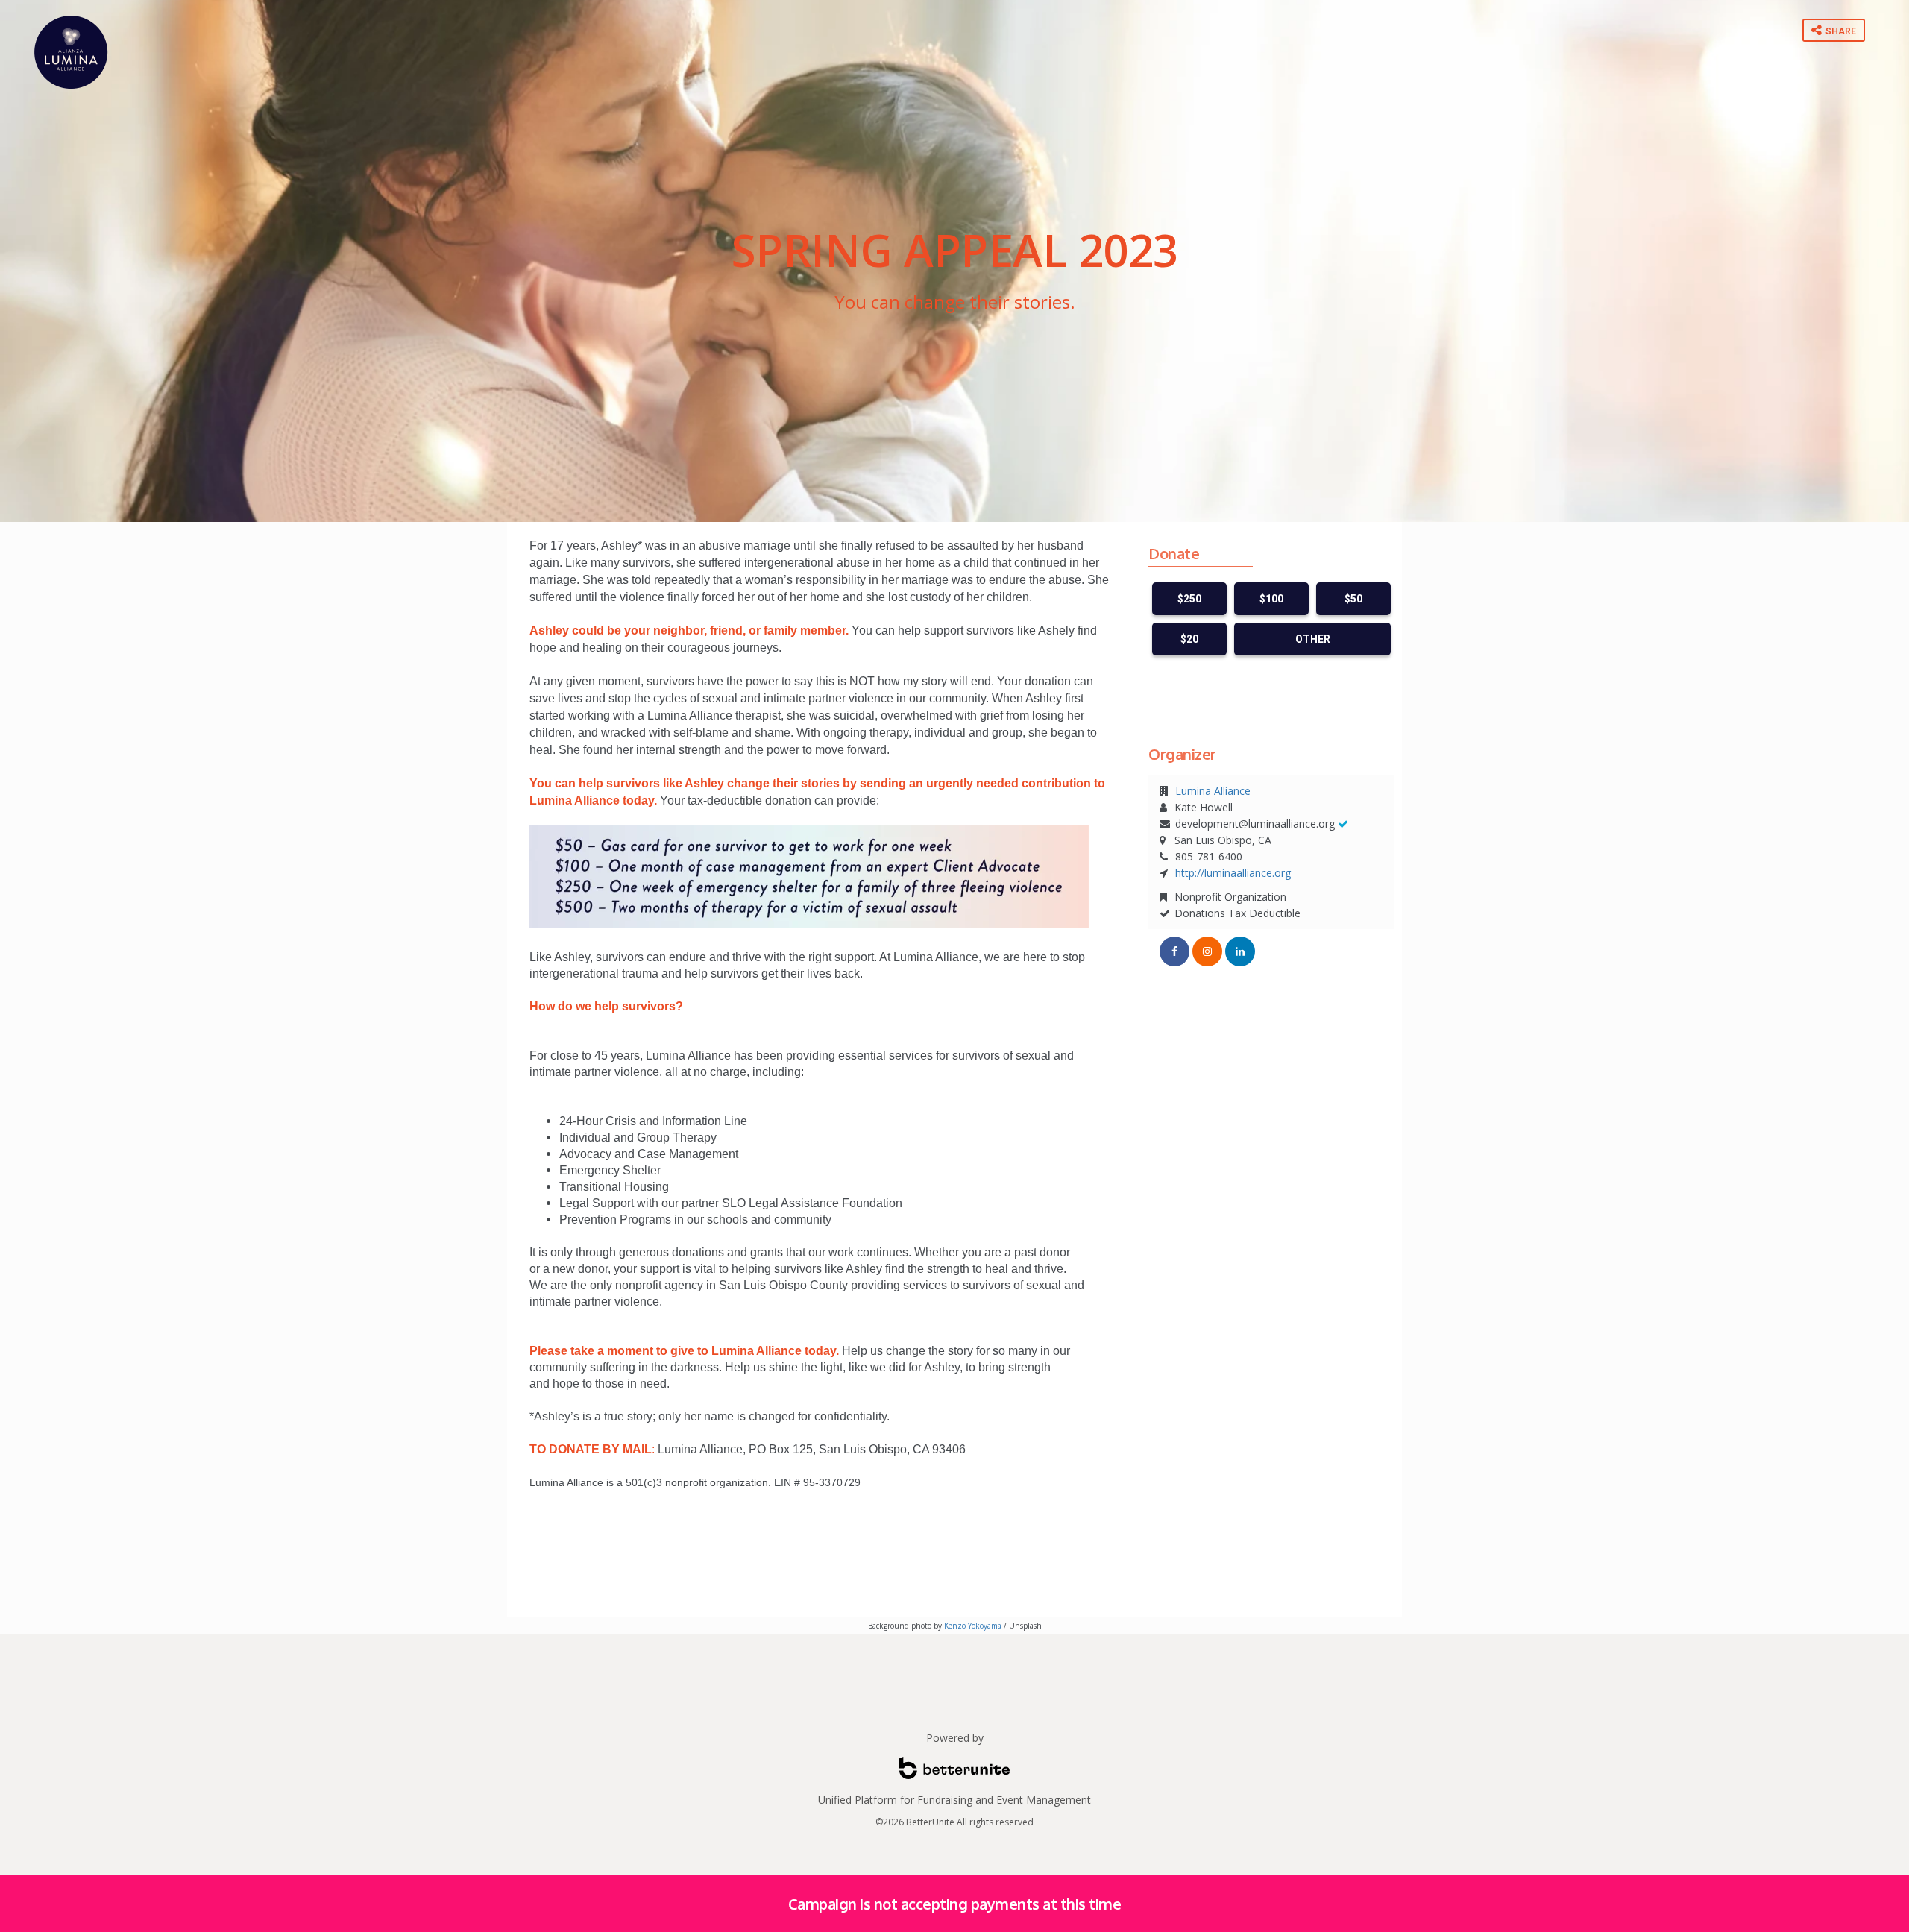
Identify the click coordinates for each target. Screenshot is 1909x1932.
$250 (1189, 599)
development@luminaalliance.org (1255, 824)
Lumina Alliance (1213, 791)
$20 (1189, 639)
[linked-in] (1240, 951)
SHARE (1840, 31)
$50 (1353, 599)
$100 (1271, 599)
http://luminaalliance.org (1233, 873)
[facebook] (1174, 951)
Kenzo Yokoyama (973, 1626)
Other (1313, 639)
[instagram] (1207, 951)
